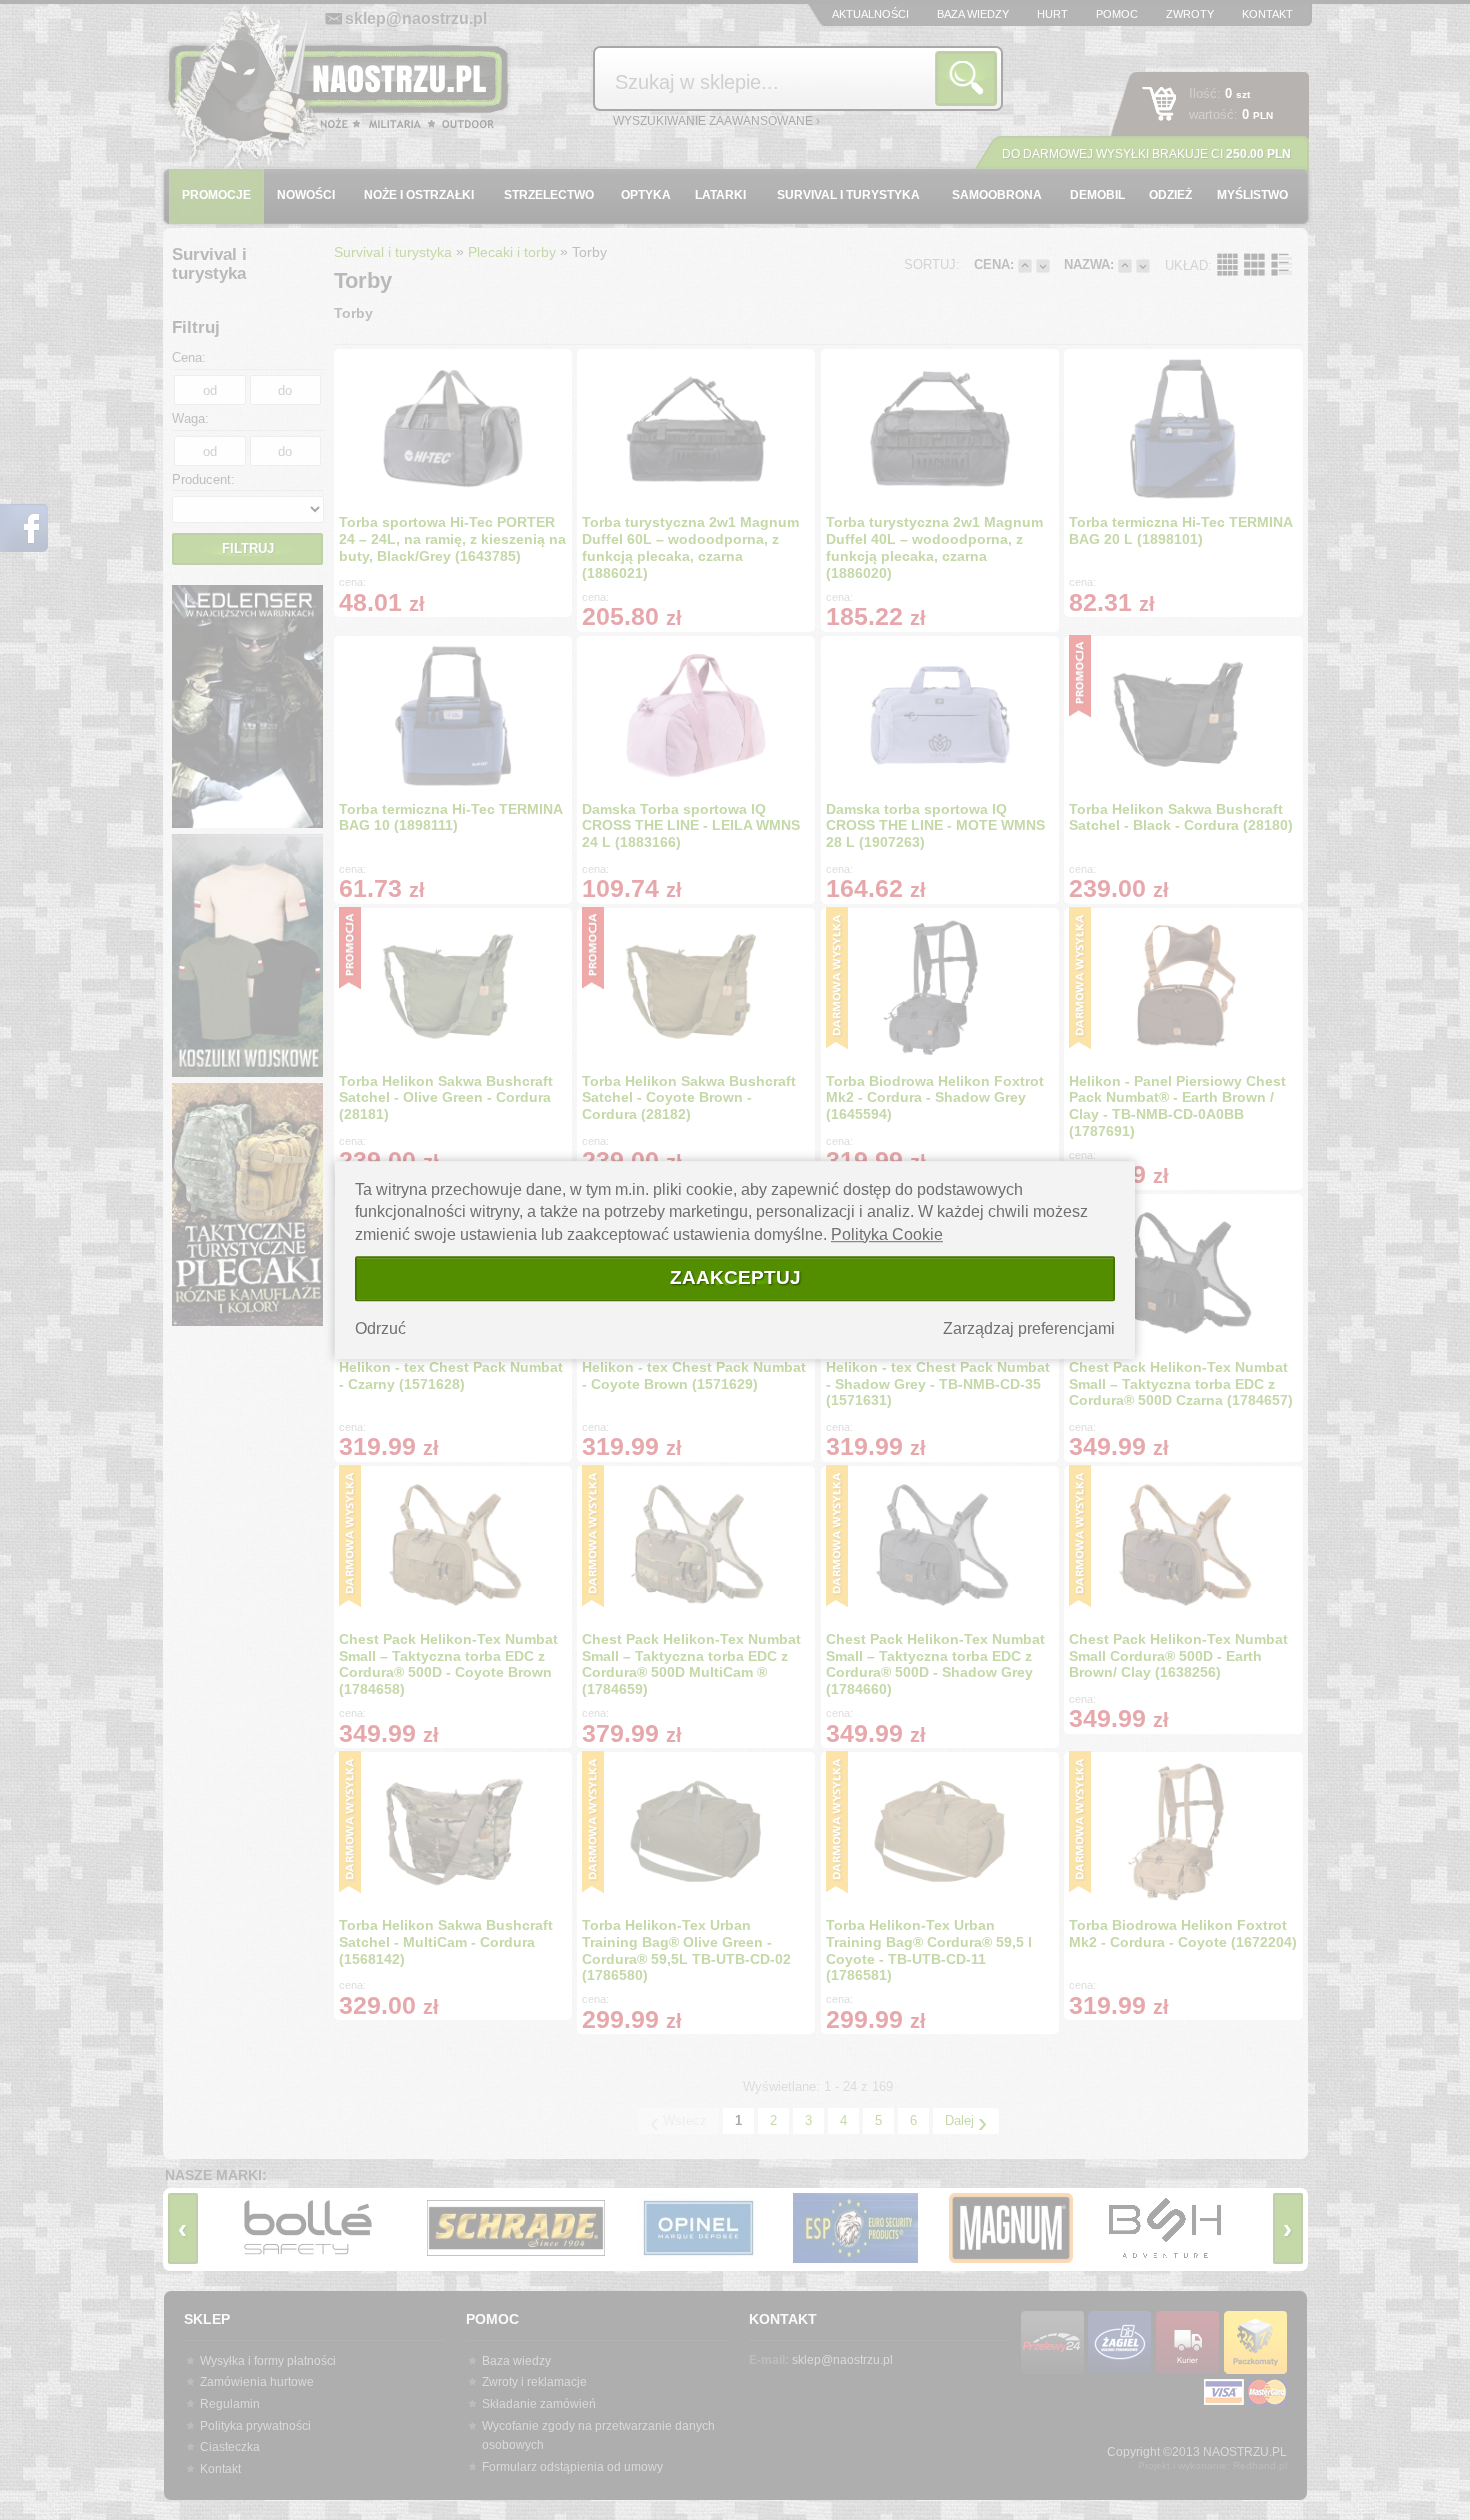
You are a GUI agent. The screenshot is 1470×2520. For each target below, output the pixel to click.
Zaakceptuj (735, 1277)
